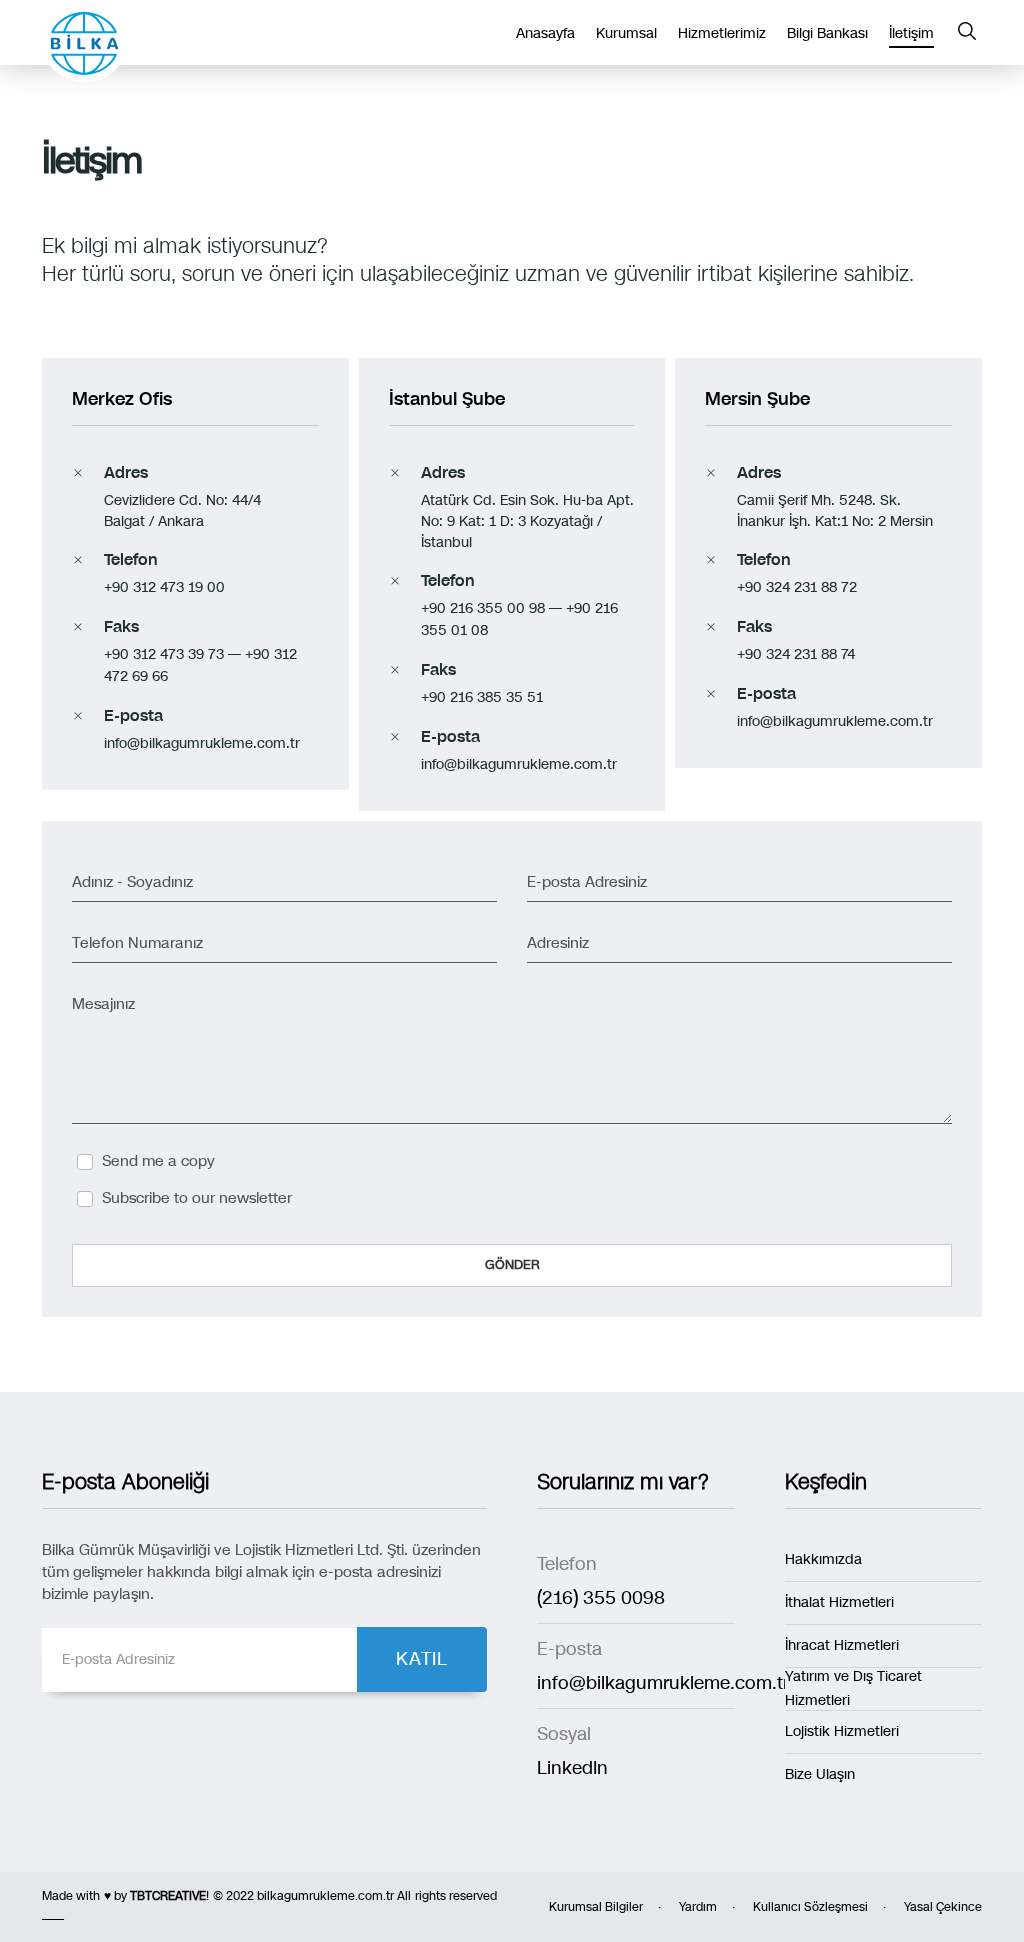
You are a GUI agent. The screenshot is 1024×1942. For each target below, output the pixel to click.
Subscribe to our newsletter (197, 1198)
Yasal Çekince (943, 1907)
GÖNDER (512, 1265)
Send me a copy (158, 1161)
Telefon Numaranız (137, 943)
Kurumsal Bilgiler (596, 1907)
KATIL (422, 1659)
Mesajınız (103, 1004)
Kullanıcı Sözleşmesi (810, 1907)
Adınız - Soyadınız (132, 882)
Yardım (698, 1907)
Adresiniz (558, 943)
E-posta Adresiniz (587, 882)
